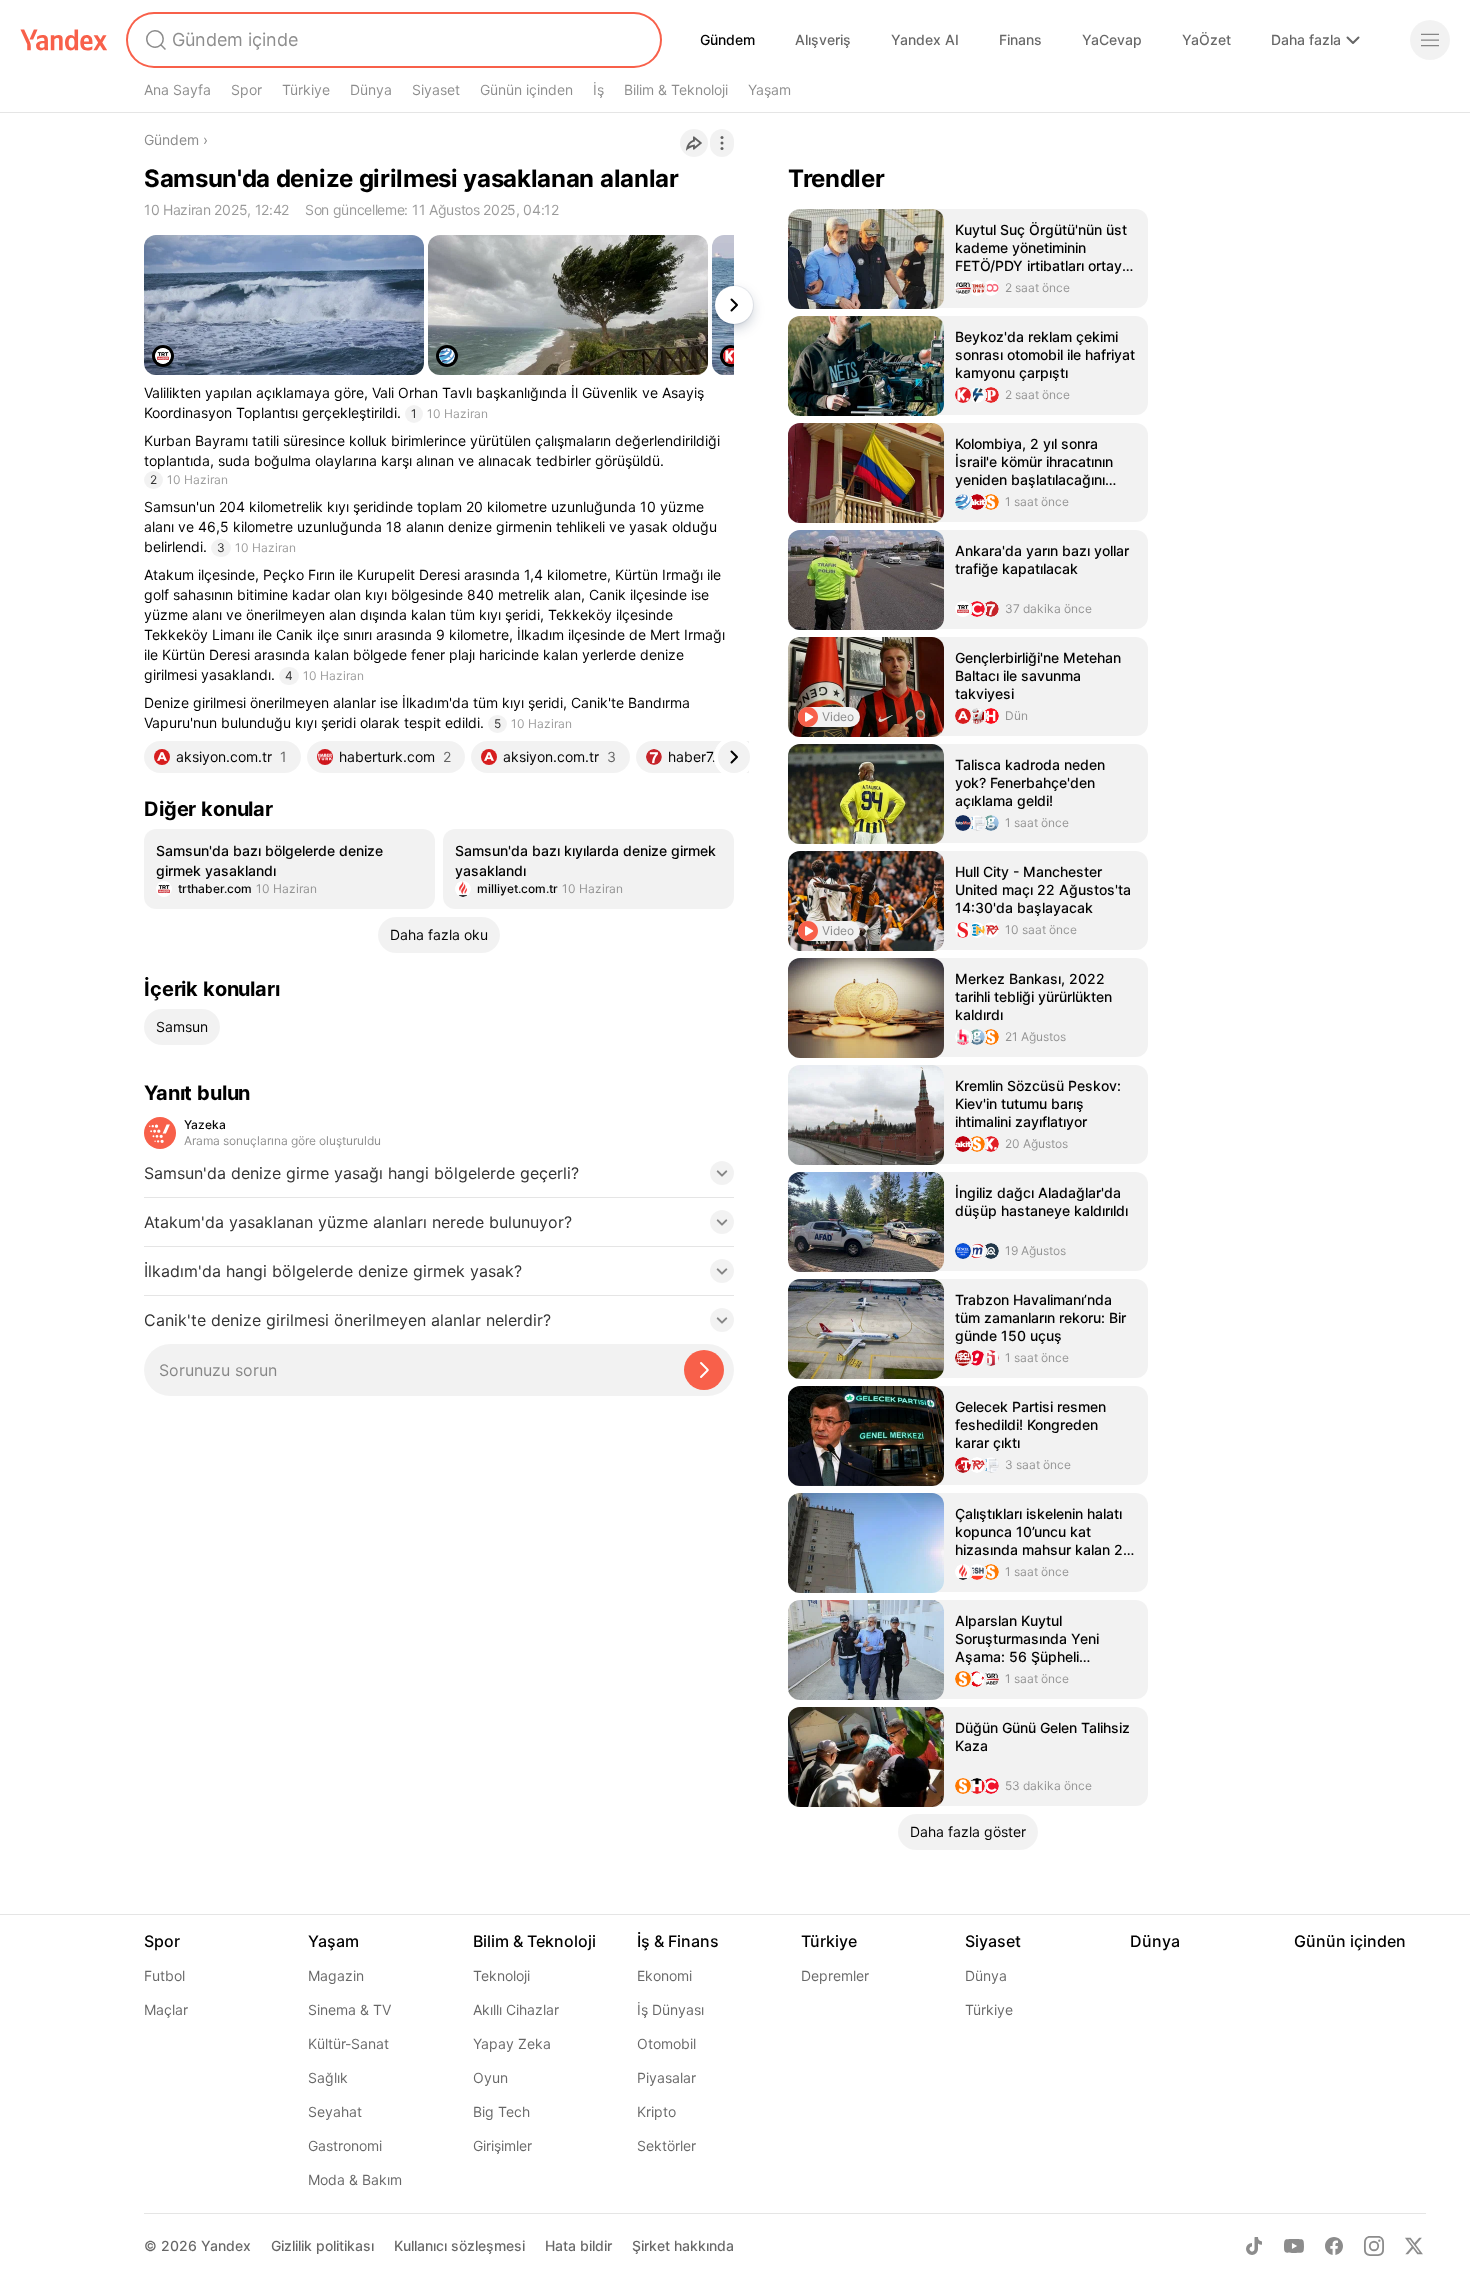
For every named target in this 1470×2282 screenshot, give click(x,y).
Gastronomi (345, 2145)
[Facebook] (1334, 2246)
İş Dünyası (670, 2009)
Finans (1020, 39)
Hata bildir (578, 2245)
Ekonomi (664, 1975)
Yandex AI (925, 39)
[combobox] (392, 40)
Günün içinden (526, 89)
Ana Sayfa (177, 89)
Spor (246, 89)
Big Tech (501, 2111)
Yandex (226, 2245)
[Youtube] (1294, 2246)
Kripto (656, 2111)
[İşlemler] (722, 143)
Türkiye (306, 89)
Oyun (490, 2077)
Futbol (164, 1975)
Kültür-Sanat (348, 2043)
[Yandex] (64, 40)
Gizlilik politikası (322, 2245)
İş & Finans (678, 1941)
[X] (1414, 2246)
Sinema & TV (349, 2009)
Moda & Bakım (355, 2179)
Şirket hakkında (683, 2245)
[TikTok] (1254, 2246)
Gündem (727, 39)
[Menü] (1430, 40)
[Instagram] (1374, 2246)
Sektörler (666, 2145)
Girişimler (502, 2145)
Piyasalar (666, 2077)
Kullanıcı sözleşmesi (459, 2245)
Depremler (835, 1975)
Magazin (336, 1975)
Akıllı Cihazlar (516, 2009)
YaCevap (1112, 39)
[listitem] (289, 869)
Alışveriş (823, 39)
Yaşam (769, 89)
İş (598, 89)
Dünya (371, 89)
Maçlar (166, 2009)
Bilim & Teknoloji (676, 89)
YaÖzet (1206, 39)
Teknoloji (501, 1975)
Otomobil (666, 2043)
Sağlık (328, 2077)
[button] (439, 1179)
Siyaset (436, 89)
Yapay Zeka (512, 2043)
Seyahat (335, 2111)
